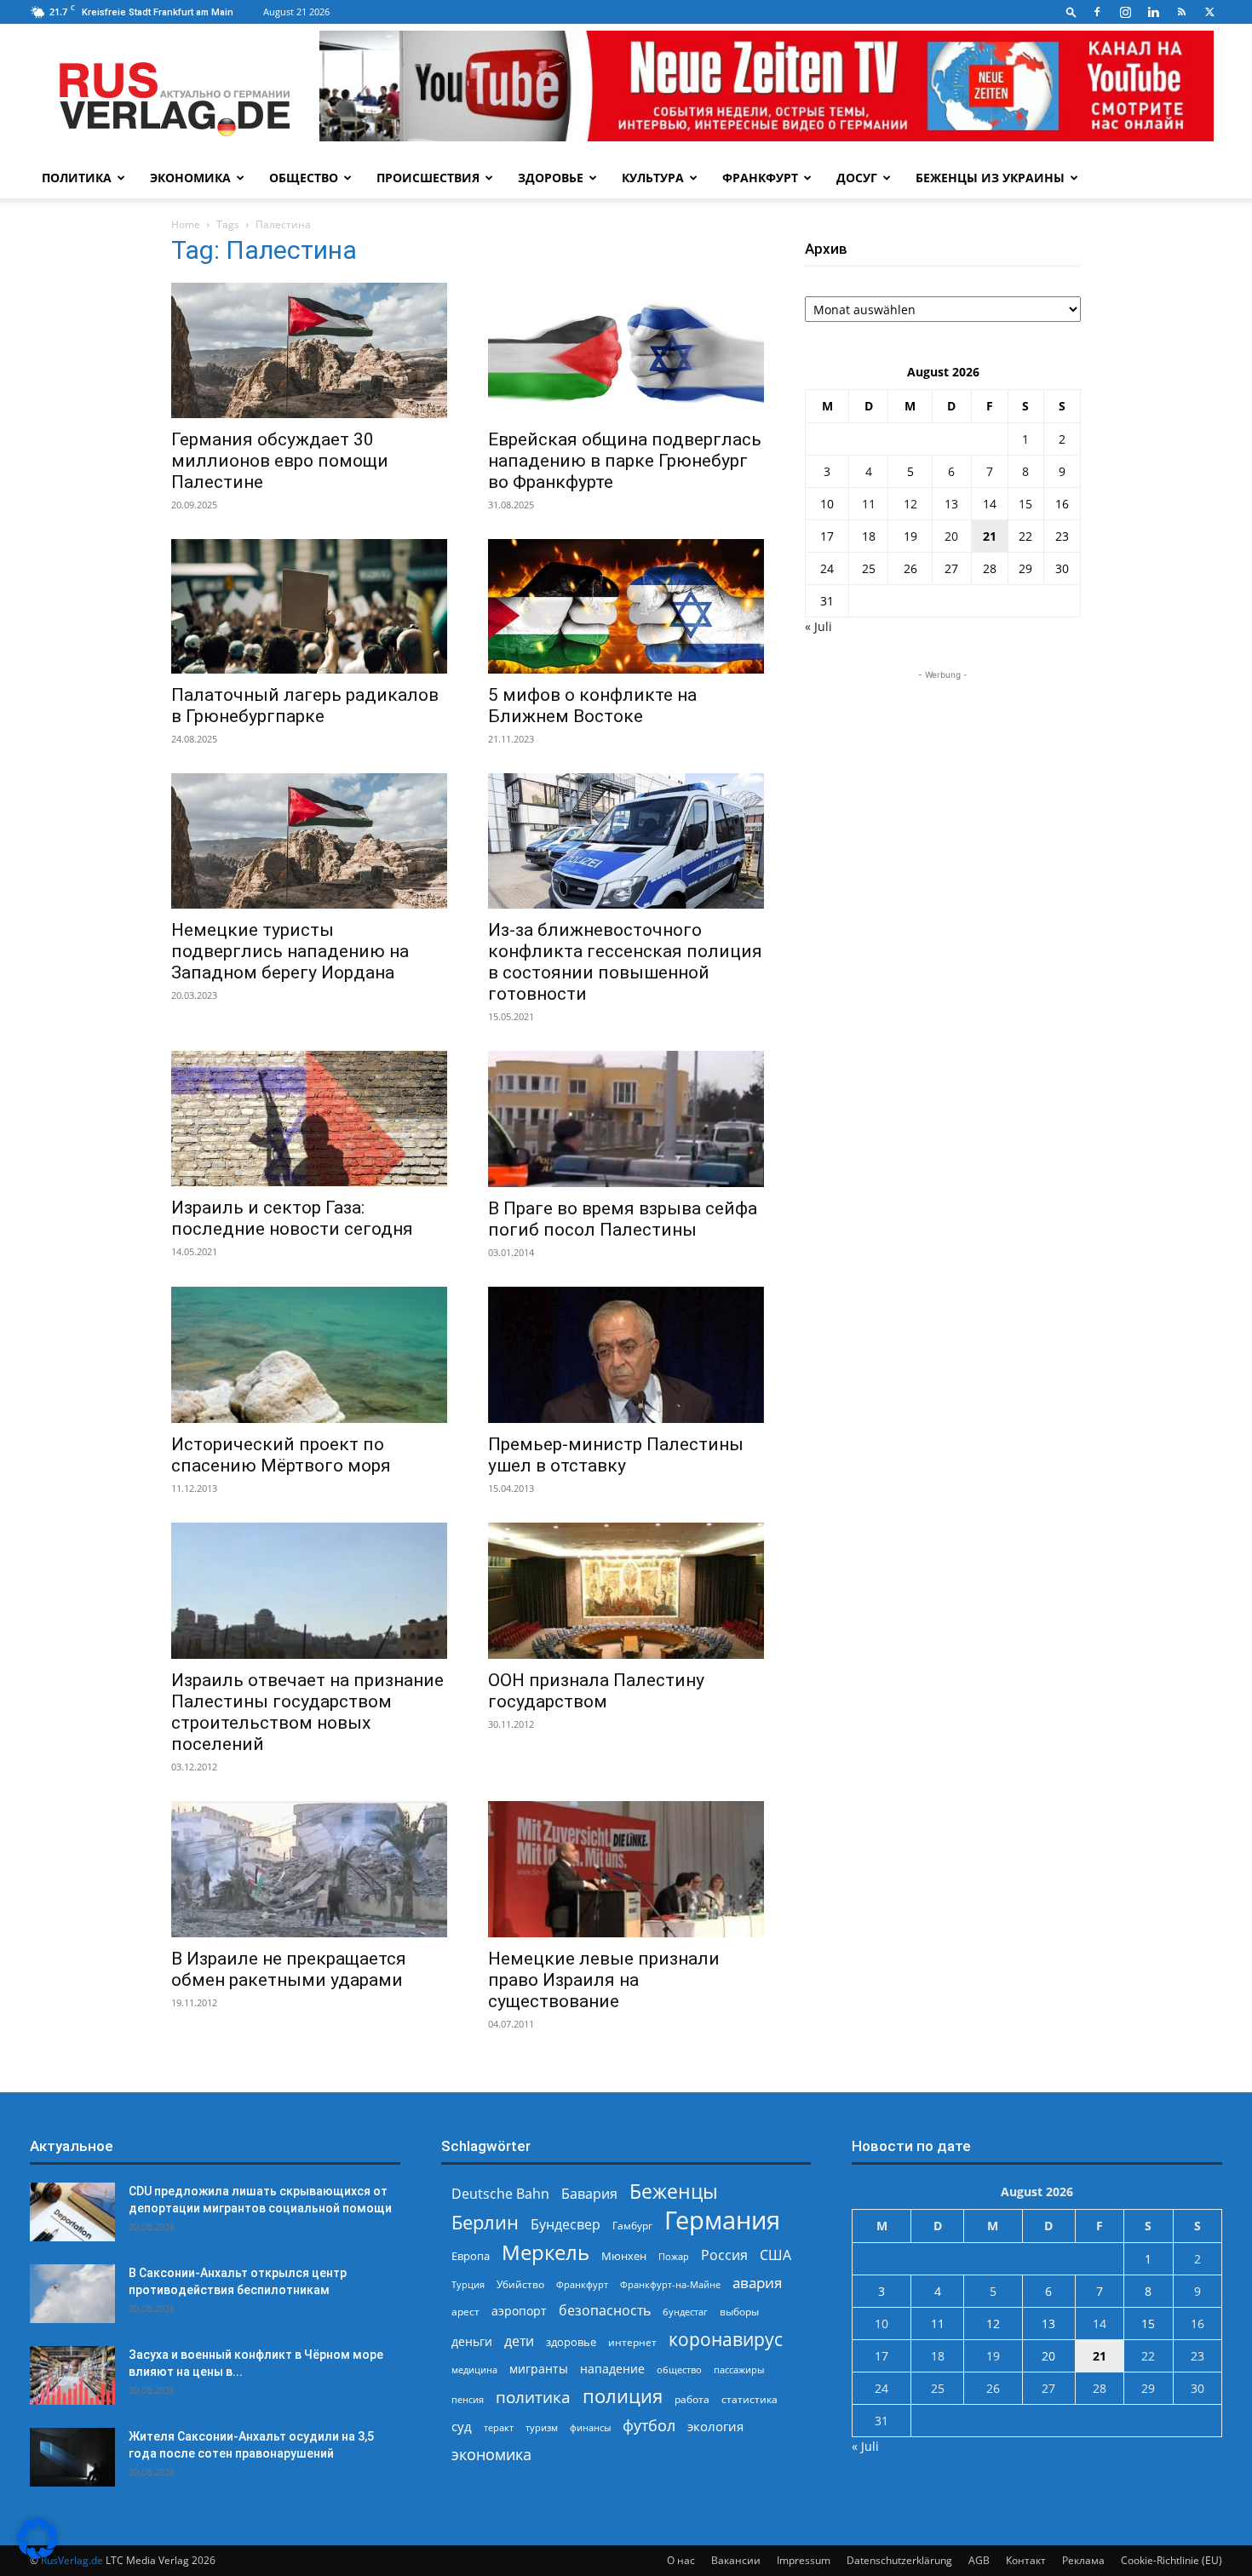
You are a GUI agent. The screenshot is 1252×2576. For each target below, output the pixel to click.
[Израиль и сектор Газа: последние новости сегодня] (309, 1119)
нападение (612, 2369)
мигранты (539, 2369)
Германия (722, 2220)
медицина (474, 2369)
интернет (632, 2342)
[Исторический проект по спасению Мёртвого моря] (309, 1355)
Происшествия (428, 178)
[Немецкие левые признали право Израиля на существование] (626, 1869)
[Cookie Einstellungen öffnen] (37, 2554)
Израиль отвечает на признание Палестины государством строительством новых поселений (307, 1712)
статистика (749, 2399)
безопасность (605, 2311)
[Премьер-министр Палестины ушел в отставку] (626, 1355)
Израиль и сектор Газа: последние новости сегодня (292, 1218)
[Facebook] (1097, 12)
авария (757, 2283)
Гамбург (632, 2226)
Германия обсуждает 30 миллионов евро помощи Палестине (280, 461)
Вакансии (736, 2560)
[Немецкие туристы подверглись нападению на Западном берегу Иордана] (309, 841)
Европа (471, 2256)
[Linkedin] (1153, 12)
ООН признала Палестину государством (596, 1691)
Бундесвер (566, 2225)
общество (679, 2369)
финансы (590, 2427)
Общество (304, 178)
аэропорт (519, 2311)
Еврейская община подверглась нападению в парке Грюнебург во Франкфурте (625, 461)
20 (951, 536)
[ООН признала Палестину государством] (626, 1591)
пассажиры (739, 2369)
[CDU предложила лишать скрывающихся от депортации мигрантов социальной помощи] (72, 2212)
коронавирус (726, 2339)
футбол (649, 2426)
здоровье (571, 2342)
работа (692, 2399)
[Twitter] (1209, 12)
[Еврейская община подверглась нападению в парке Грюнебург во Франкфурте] (626, 350)
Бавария (589, 2194)
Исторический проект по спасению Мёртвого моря (281, 1455)
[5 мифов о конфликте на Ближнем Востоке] (626, 607)
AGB (979, 2560)
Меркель (546, 2252)
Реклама (1083, 2560)
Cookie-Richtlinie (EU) (1172, 2560)
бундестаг (685, 2312)
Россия (724, 2255)
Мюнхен (624, 2256)
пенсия (468, 2399)
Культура (653, 178)
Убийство (520, 2284)
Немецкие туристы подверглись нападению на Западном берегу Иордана (290, 951)
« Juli (818, 626)
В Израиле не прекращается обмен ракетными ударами (289, 1969)
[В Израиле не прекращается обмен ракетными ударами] (309, 1869)
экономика (491, 2454)
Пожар (674, 2256)
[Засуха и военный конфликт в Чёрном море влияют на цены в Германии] (72, 2375)
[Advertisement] (943, 790)
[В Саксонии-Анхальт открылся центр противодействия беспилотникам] (72, 2294)
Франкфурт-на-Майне (670, 2284)
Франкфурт (760, 178)
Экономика (190, 178)
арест (465, 2312)
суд (462, 2426)
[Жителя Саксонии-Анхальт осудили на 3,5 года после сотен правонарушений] (72, 2457)
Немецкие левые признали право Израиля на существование (604, 1980)
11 (869, 504)
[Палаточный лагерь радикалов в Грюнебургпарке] (309, 607)
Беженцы (674, 2192)
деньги (472, 2341)
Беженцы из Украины (990, 178)
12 (910, 504)
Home (186, 224)
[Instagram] (1125, 12)
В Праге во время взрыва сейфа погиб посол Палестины (623, 1219)
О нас (681, 2560)
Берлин (485, 2222)
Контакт (1026, 2560)
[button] (1071, 11)
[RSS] (1181, 12)
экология (715, 2426)
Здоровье (551, 178)
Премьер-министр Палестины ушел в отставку (616, 1455)
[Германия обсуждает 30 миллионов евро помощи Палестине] (309, 350)
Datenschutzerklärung (899, 2560)
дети (519, 2341)
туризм (542, 2427)
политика (533, 2397)
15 (1025, 504)
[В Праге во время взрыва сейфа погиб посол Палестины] (626, 1119)
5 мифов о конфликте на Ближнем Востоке (592, 706)
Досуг (857, 178)
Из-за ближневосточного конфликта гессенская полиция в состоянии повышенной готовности (625, 962)
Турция (468, 2284)
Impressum (804, 2560)
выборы (739, 2312)
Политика (77, 178)
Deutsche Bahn (500, 2194)
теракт (499, 2427)
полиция (623, 2396)
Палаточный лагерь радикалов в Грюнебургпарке (305, 706)
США (775, 2255)
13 (951, 504)
